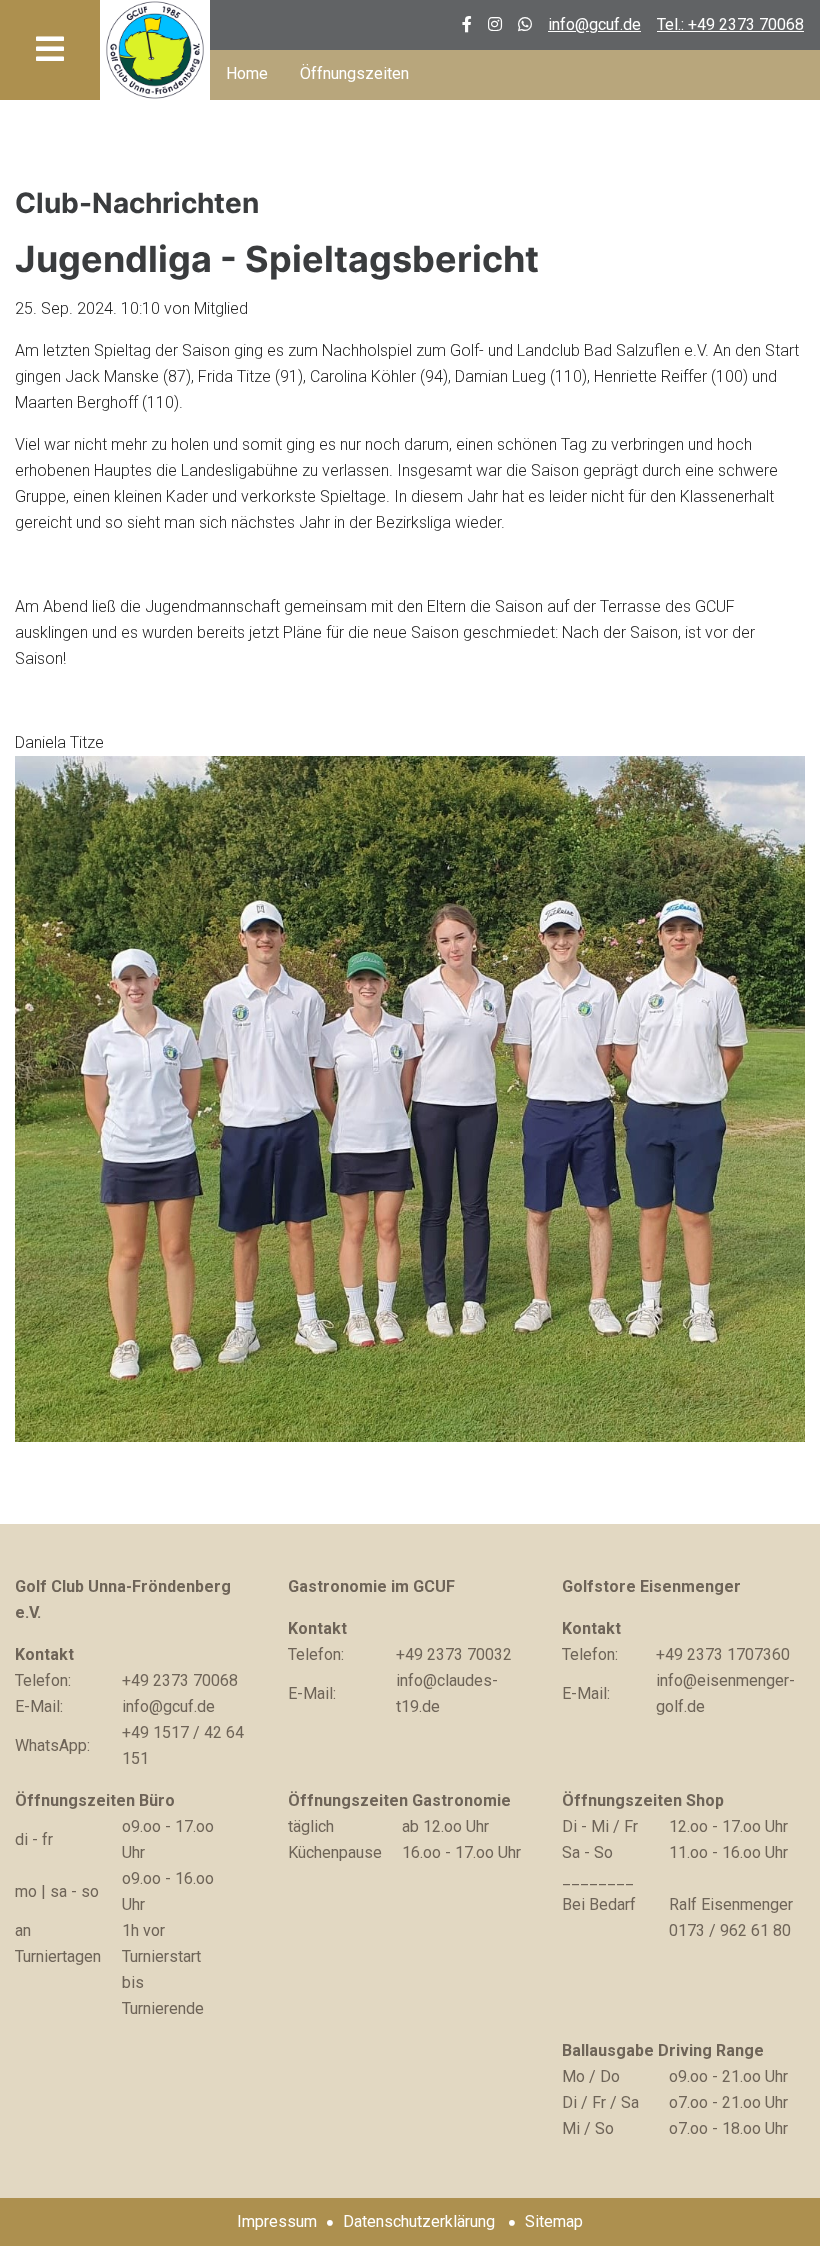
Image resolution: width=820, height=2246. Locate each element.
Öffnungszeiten (354, 73)
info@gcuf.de (594, 24)
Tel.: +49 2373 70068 (730, 24)
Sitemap (554, 2221)
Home (247, 73)
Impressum (277, 2221)
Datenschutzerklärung (419, 2221)
